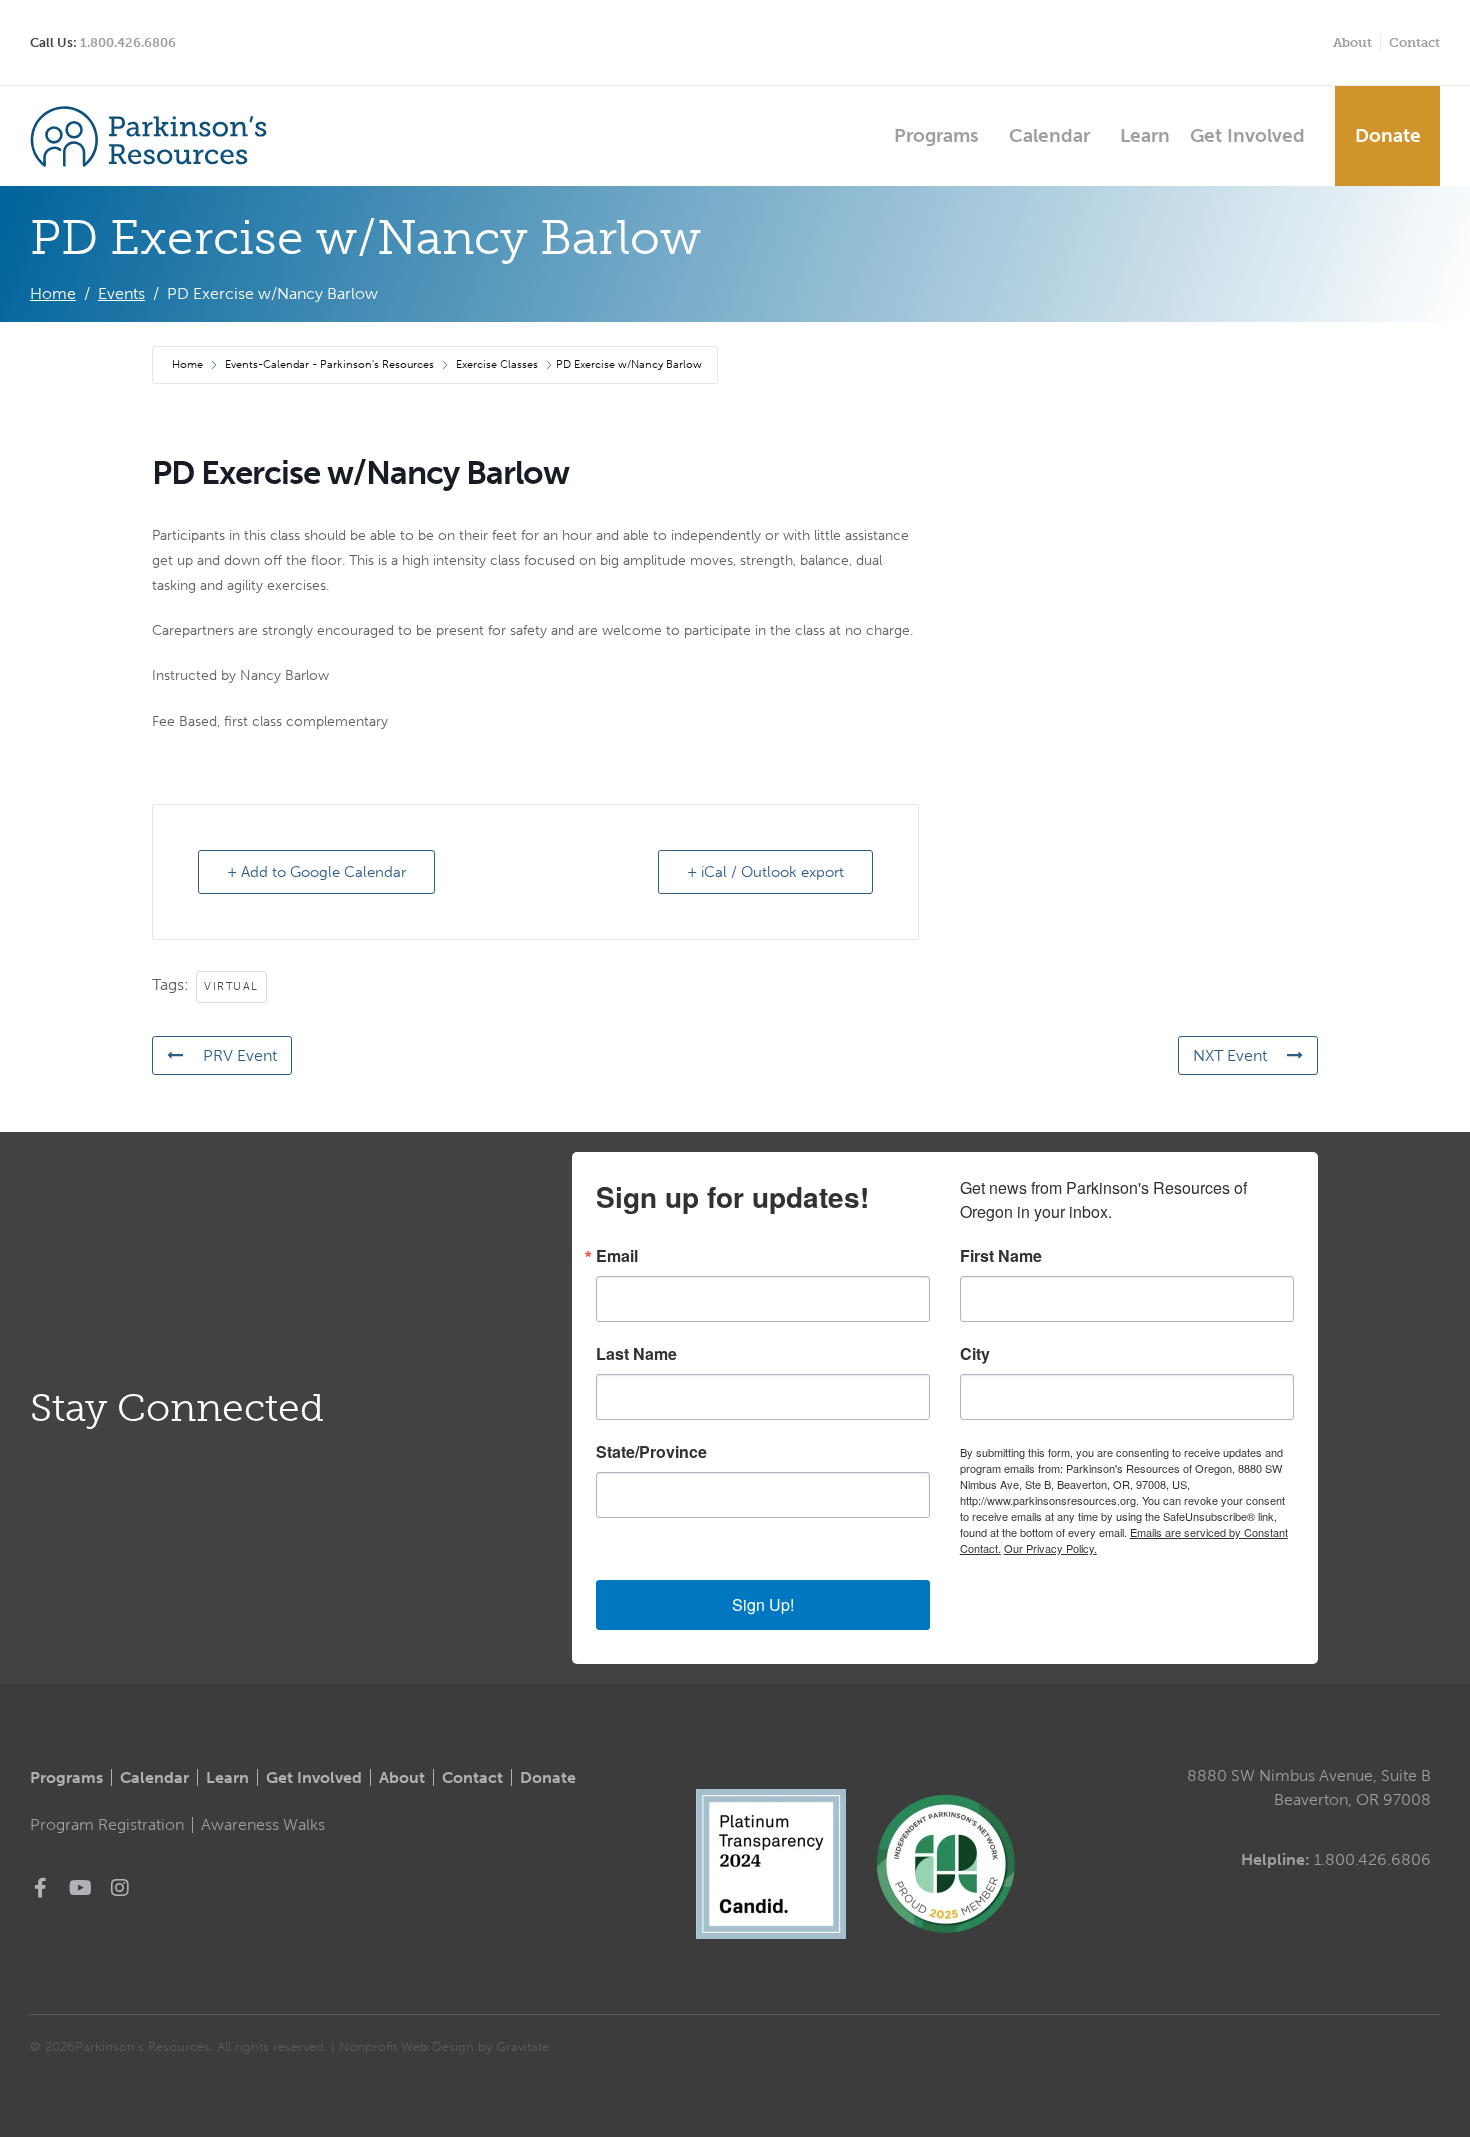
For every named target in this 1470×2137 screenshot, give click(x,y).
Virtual (231, 986)
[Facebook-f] (40, 1888)
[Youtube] (80, 1888)
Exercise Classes (497, 364)
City (975, 1354)
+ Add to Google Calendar (316, 872)
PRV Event (240, 1055)
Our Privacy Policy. (1050, 1548)
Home (189, 364)
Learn (1145, 135)
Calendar (1049, 135)
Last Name (636, 1354)
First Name (1001, 1256)
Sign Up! (763, 1604)
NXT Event (1230, 1055)
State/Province (651, 1452)
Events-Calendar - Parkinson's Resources (329, 364)
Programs (936, 135)
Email (617, 1256)
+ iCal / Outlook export (765, 872)
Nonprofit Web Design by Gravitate (444, 2046)
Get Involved (1247, 135)
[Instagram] (120, 1888)
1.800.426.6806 (128, 42)
